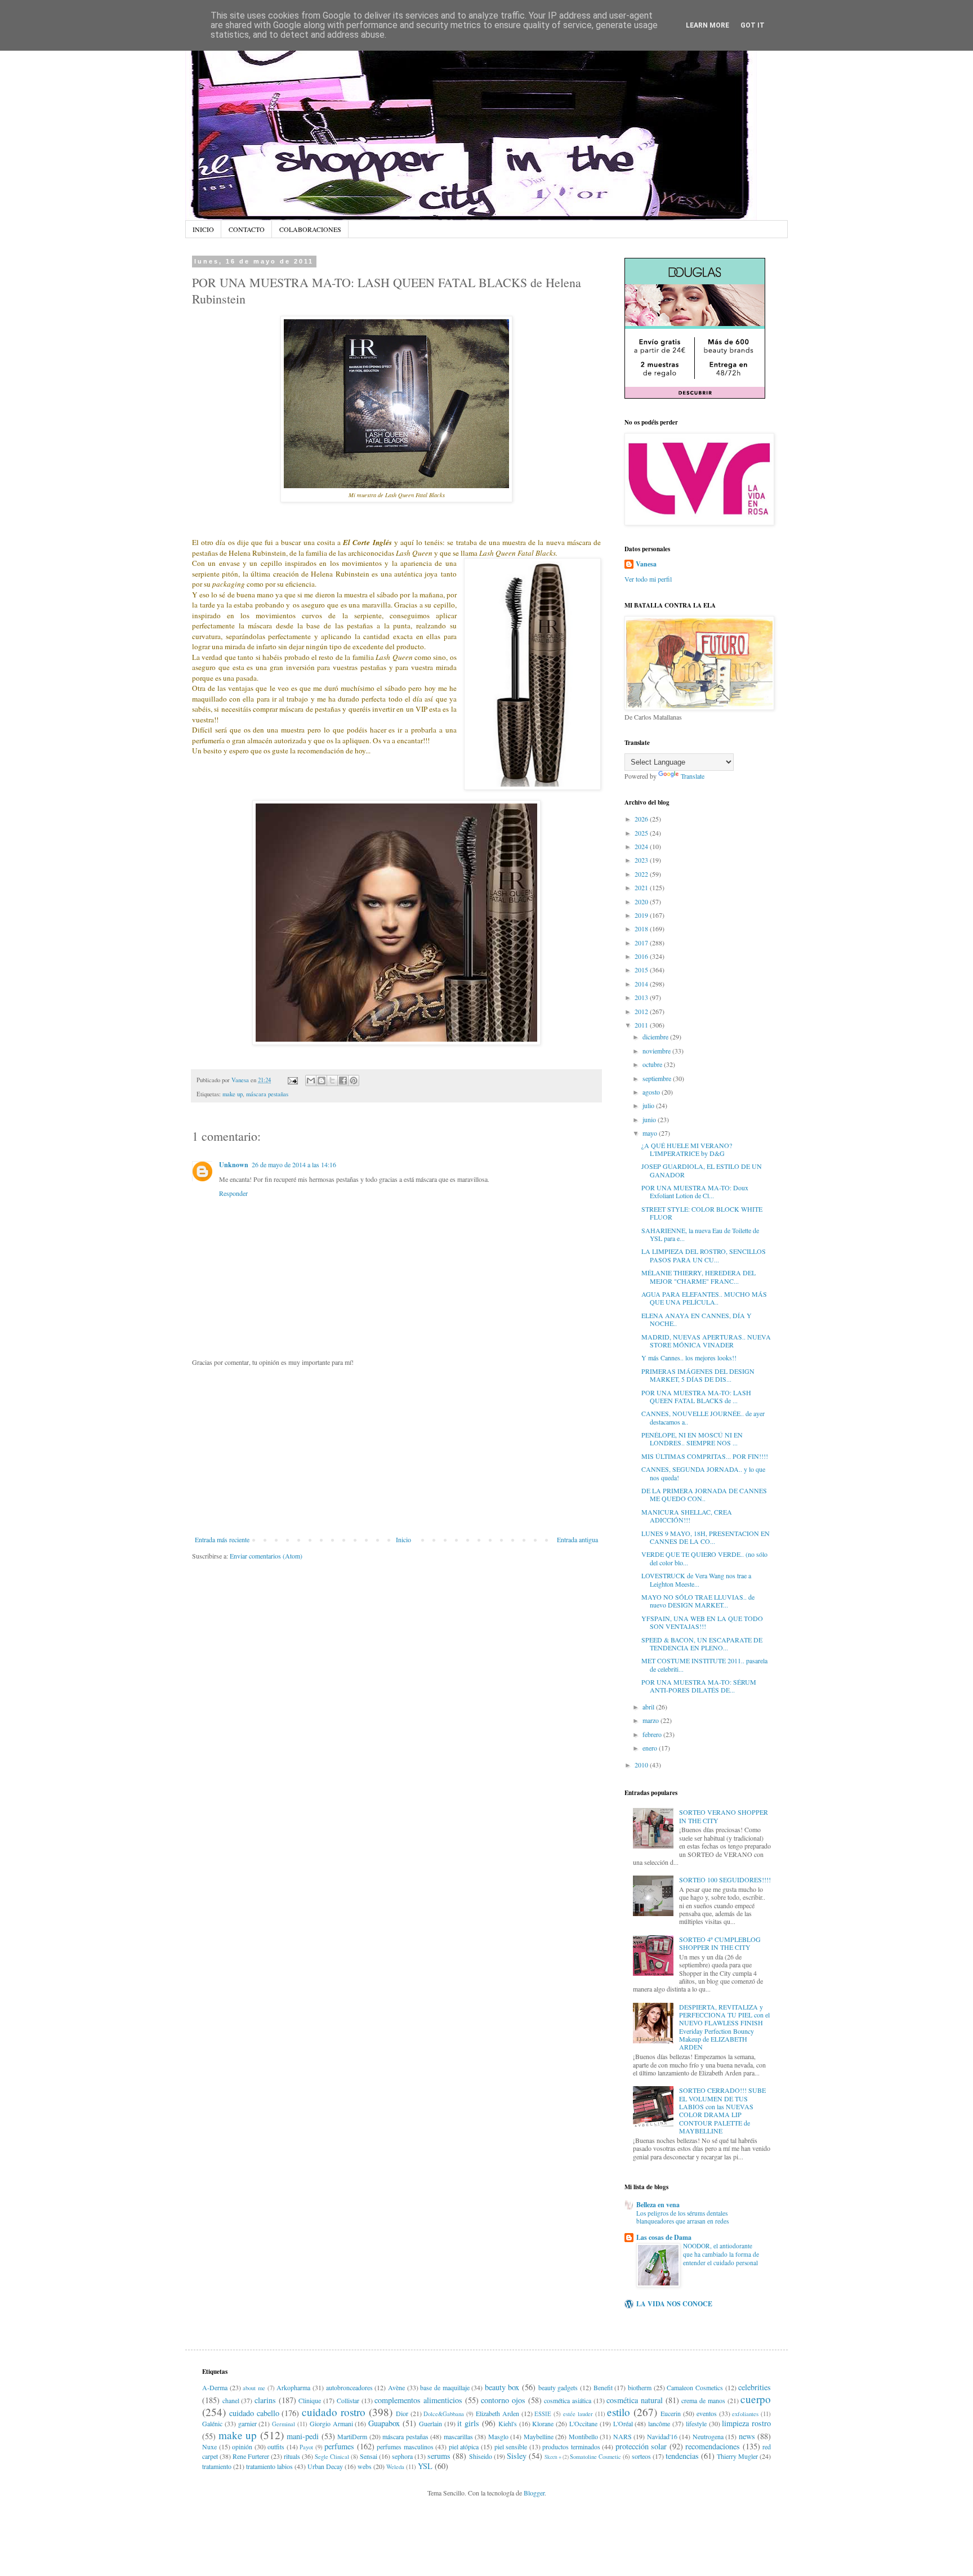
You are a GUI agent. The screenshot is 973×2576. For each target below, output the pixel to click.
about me (254, 2388)
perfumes (339, 2446)
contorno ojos (503, 2400)
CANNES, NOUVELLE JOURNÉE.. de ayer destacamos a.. (703, 1417)
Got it (753, 25)
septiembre (658, 1078)
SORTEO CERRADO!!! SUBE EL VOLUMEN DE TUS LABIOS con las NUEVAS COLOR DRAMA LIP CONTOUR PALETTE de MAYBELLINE (722, 2110)
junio (650, 1119)
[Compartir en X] (332, 1081)
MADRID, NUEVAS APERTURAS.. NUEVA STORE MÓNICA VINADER (706, 1341)
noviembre (657, 1051)
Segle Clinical (332, 2457)
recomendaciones (713, 2446)
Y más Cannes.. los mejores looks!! (689, 1358)
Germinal (284, 2424)
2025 (642, 833)
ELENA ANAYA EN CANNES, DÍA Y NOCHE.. (697, 1319)
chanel (231, 2400)
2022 (642, 874)
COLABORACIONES (310, 229)
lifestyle (696, 2423)
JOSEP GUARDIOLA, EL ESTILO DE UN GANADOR (702, 1170)
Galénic (212, 2423)
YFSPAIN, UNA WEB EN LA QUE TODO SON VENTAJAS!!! (702, 1622)
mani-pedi (303, 2436)
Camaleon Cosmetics (695, 2387)
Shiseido (481, 2456)
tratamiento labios (269, 2466)
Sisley (517, 2456)
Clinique (310, 2400)
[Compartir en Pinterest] (354, 1081)
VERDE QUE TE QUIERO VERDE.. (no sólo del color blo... (704, 1558)
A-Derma (215, 2387)
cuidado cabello (254, 2413)
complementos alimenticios (418, 2400)
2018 (642, 928)
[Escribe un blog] (322, 1081)
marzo (651, 1720)
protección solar (641, 2446)
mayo (651, 1133)
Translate (693, 776)
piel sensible (511, 2446)
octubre (653, 1064)
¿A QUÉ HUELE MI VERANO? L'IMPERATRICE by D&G (687, 1149)
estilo (619, 2412)
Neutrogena (708, 2436)
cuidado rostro (334, 2412)
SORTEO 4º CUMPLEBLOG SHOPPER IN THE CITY (720, 1943)
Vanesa (646, 564)
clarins (265, 2400)
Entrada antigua (577, 1539)
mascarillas (458, 2436)
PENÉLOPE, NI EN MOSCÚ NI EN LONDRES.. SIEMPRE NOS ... (692, 1439)
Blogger (534, 2493)
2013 (642, 997)
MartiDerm (352, 2436)
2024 (642, 846)
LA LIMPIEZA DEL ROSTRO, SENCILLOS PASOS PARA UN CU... (704, 1255)
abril (649, 1707)
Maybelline (539, 2436)
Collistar (348, 2400)
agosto (652, 1092)
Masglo (498, 2436)
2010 (642, 1765)
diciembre (656, 1037)
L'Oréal (623, 2423)
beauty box (502, 2387)
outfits (276, 2446)
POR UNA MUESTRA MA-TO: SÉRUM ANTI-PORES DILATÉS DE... (699, 1686)
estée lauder (578, 2414)
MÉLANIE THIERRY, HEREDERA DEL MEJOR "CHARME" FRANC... (698, 1276)
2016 (642, 956)
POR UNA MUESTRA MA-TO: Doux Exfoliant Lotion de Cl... (695, 1191)
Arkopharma (293, 2387)
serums (439, 2456)
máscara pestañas (267, 1094)
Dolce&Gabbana (444, 2414)
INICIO (203, 229)
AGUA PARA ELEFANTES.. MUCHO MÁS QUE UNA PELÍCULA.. (704, 1298)
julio (649, 1105)
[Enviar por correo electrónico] (311, 1081)
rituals (292, 2456)
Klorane (543, 2423)
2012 (642, 1011)
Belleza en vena (658, 2205)
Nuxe (209, 2446)
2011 (642, 1025)
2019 (642, 915)
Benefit (603, 2387)
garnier (247, 2423)
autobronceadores (349, 2387)
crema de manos (703, 2400)
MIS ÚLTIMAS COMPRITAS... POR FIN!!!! (705, 1456)
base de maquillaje (445, 2387)
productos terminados (571, 2446)
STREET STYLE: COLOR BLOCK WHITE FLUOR (702, 1213)
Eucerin (671, 2413)
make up (233, 1094)
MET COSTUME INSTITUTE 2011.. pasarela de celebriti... (704, 1664)
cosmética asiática (568, 2400)
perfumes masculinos (405, 2446)
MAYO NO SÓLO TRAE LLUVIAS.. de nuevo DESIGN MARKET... (698, 1601)
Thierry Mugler (737, 2456)
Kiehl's (508, 2423)
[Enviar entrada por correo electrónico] (292, 1080)
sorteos (641, 2456)
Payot (306, 2447)
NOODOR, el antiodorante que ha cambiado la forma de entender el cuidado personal (721, 2254)
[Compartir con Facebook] (343, 1081)
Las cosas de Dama (664, 2237)
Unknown (234, 1165)
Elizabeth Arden (497, 2413)
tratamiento (217, 2466)
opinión (242, 2446)
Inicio (403, 1539)
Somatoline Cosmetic (595, 2457)
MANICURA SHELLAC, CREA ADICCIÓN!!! (687, 1516)
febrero (653, 1734)
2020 (642, 901)
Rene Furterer (251, 2456)
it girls (468, 2423)
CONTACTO (247, 229)
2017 (642, 943)
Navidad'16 (662, 2436)
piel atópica (464, 2446)
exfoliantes (745, 2414)
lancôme (659, 2423)
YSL (425, 2466)
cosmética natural (635, 2400)
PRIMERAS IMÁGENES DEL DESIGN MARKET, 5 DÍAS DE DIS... (698, 1375)
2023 (642, 860)
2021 (642, 887)
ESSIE (543, 2414)
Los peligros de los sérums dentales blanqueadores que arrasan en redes (682, 2217)
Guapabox (384, 2423)
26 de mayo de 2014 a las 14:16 (294, 1164)
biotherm (640, 2387)
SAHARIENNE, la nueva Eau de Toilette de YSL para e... (700, 1234)
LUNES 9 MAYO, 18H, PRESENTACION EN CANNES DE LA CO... (706, 1537)
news (747, 2436)
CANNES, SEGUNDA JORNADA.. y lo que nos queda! (703, 1473)
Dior (402, 2413)
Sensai (369, 2456)
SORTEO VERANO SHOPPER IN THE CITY (724, 1816)
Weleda (395, 2467)
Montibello (583, 2436)
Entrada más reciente (222, 1539)
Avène (396, 2387)
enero (651, 1748)
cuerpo (756, 2399)
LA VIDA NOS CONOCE (674, 2304)
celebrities (755, 2387)
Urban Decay (325, 2466)
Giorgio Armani (331, 2423)
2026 (642, 819)
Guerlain (430, 2423)
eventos (707, 2413)
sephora (402, 2456)
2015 (642, 970)
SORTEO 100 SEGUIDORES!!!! (725, 1879)
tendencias (682, 2456)
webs (365, 2466)
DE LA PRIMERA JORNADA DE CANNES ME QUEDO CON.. (704, 1494)
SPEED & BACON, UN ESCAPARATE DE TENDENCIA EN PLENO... (702, 1644)
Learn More (708, 25)
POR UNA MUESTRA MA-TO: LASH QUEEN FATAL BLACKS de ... (696, 1396)
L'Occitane (583, 2423)
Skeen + (553, 2457)
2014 (642, 984)
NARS (622, 2436)
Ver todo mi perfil (648, 579)
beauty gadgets (558, 2387)
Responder (233, 1193)
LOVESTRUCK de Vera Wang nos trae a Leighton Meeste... (696, 1579)
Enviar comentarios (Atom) (266, 1556)
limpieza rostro (746, 2423)
